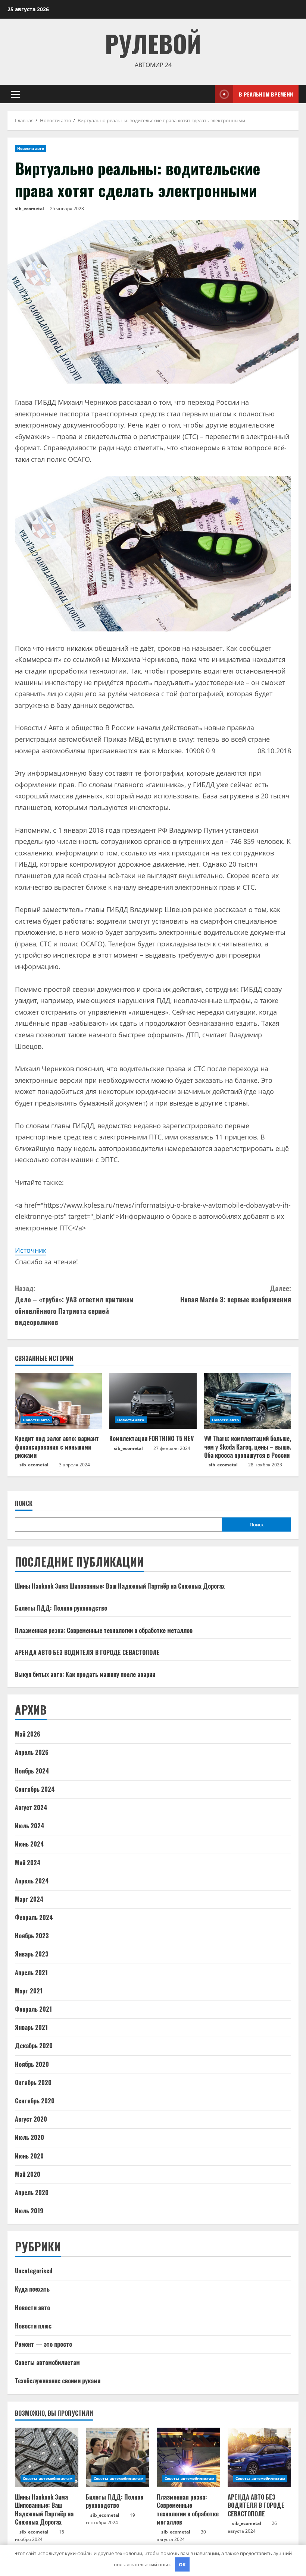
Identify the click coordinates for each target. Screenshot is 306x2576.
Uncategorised (34, 2271)
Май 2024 (28, 1863)
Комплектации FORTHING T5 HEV (152, 1438)
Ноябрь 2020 (32, 2064)
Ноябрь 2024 (32, 1771)
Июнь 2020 (29, 2156)
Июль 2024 (30, 1826)
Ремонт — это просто (43, 2344)
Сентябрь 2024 (35, 1789)
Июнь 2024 (29, 1844)
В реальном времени (266, 94)
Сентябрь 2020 (35, 2101)
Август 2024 (31, 1807)
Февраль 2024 (34, 1917)
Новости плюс (33, 2326)
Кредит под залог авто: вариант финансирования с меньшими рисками (57, 1447)
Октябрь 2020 (33, 2082)
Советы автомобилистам (47, 2362)
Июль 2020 (29, 2137)
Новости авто (31, 148)
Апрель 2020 (32, 2192)
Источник (31, 1250)
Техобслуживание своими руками (58, 2381)
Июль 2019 (29, 2211)
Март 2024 (29, 1899)
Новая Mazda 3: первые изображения (236, 1294)
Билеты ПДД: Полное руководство (61, 1608)
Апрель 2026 (32, 1752)
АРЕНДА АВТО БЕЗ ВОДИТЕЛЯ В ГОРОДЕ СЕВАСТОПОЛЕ (87, 1652)
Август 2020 (31, 2119)
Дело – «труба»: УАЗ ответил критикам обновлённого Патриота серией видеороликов (74, 1305)
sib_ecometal (29, 209)
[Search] (207, 94)
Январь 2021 (31, 2027)
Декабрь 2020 (34, 2046)
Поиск (24, 1503)
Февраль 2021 (33, 2009)
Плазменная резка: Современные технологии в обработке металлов (104, 1630)
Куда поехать (32, 2289)
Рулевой (153, 43)
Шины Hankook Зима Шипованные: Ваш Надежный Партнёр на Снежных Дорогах (120, 1586)
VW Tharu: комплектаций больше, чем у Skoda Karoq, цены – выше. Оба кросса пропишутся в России (248, 1447)
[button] (15, 94)
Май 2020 (28, 2174)
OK (182, 2564)
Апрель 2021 (31, 1973)
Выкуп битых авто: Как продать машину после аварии (85, 1674)
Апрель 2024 (32, 1881)
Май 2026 (28, 1734)
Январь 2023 (32, 1954)
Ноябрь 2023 (32, 1936)
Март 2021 (29, 1991)
